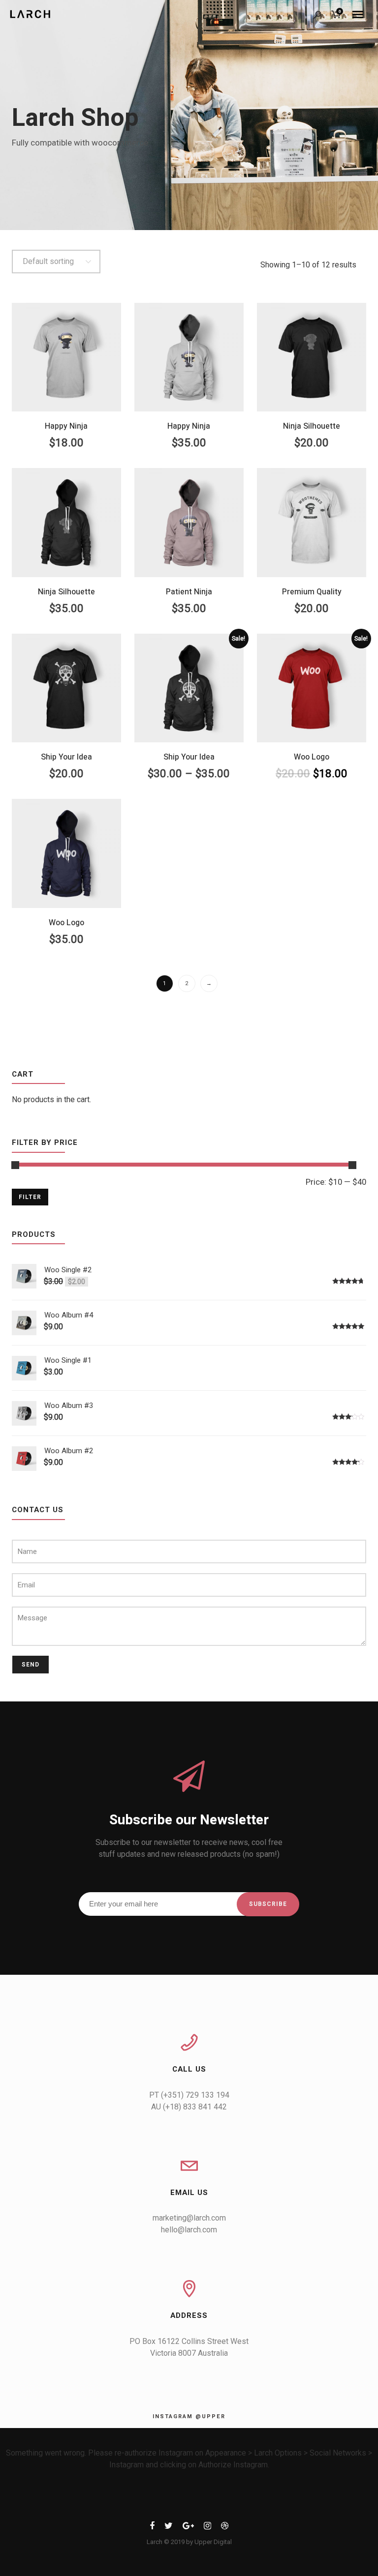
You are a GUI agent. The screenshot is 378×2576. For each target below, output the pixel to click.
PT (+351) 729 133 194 (189, 2095)
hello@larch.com (189, 2230)
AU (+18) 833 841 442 (189, 2107)
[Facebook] (152, 2528)
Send (31, 1665)
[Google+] (188, 2528)
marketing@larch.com (189, 2218)
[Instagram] (207, 2528)
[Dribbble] (225, 2528)
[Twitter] (169, 2528)
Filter (30, 1197)
